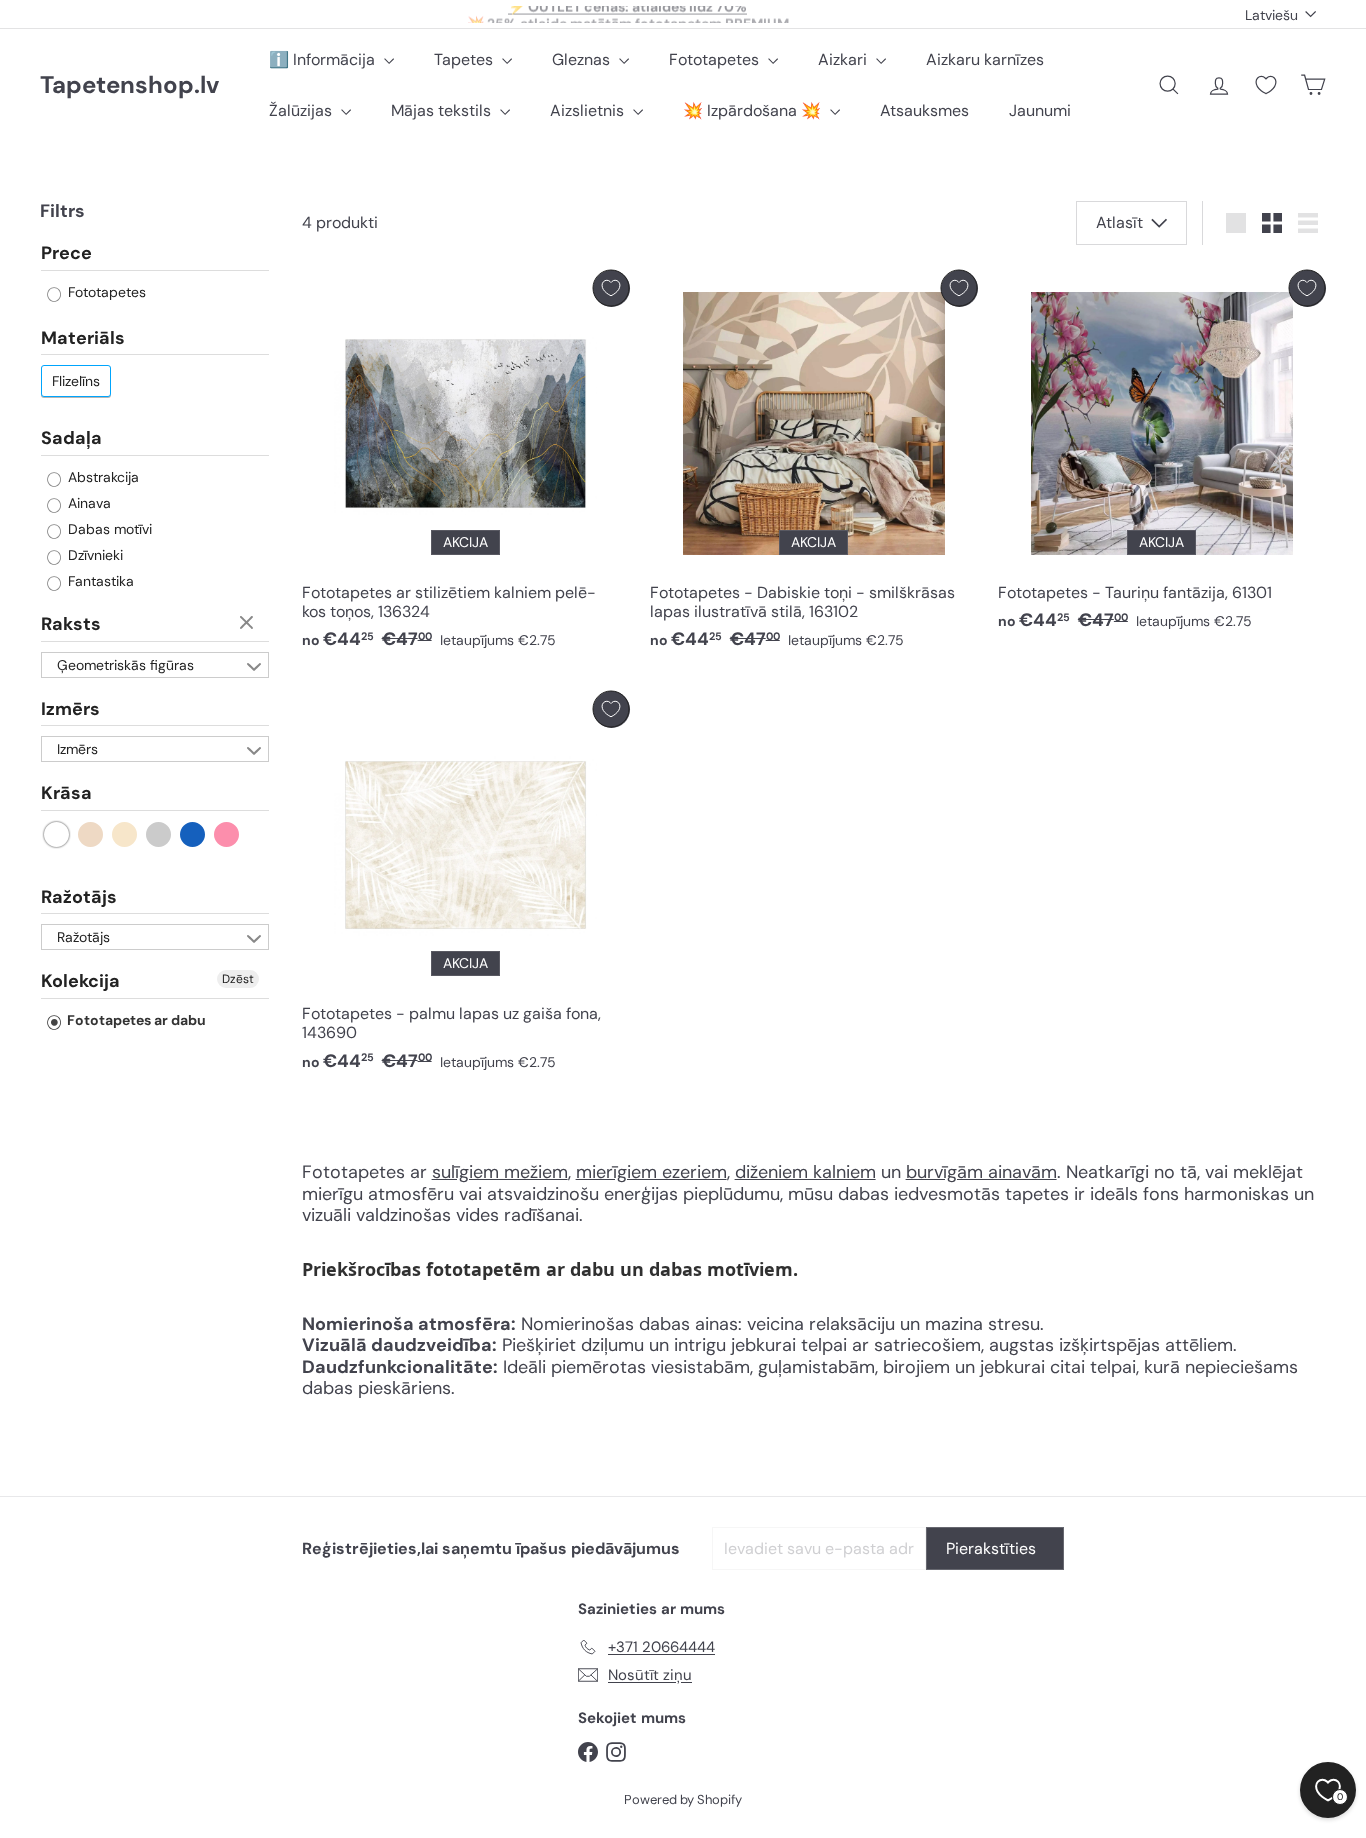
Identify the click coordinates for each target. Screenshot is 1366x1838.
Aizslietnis (589, 110)
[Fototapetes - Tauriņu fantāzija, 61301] (1162, 456)
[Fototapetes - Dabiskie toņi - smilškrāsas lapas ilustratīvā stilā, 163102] (814, 465)
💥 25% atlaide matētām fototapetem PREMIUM (628, 14)
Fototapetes (716, 59)
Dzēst (249, 624)
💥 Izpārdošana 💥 (754, 110)
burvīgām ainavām (981, 1172)
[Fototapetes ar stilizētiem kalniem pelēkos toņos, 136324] (466, 465)
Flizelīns (76, 382)
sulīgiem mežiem (500, 1172)
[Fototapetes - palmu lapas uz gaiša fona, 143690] (466, 886)
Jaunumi (1040, 110)
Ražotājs (79, 898)
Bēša (91, 835)
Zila (193, 835)
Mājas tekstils (443, 110)
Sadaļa (71, 439)
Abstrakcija (101, 478)
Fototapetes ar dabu (135, 1021)
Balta (57, 835)
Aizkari (844, 59)
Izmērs (70, 709)
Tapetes (465, 59)
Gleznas (583, 59)
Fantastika (99, 582)
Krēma (125, 835)
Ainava (87, 504)
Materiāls (83, 339)
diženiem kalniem (805, 1172)
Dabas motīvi (108, 530)
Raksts (71, 625)
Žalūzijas (302, 110)
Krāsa (66, 794)
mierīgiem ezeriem (651, 1172)
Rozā (227, 835)
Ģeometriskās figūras (125, 665)
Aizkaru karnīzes (985, 59)
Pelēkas (159, 835)
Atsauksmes (924, 110)
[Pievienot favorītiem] (611, 288)
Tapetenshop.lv (129, 85)
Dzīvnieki (93, 556)
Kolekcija (80, 982)
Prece (66, 255)
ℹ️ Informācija (324, 59)
